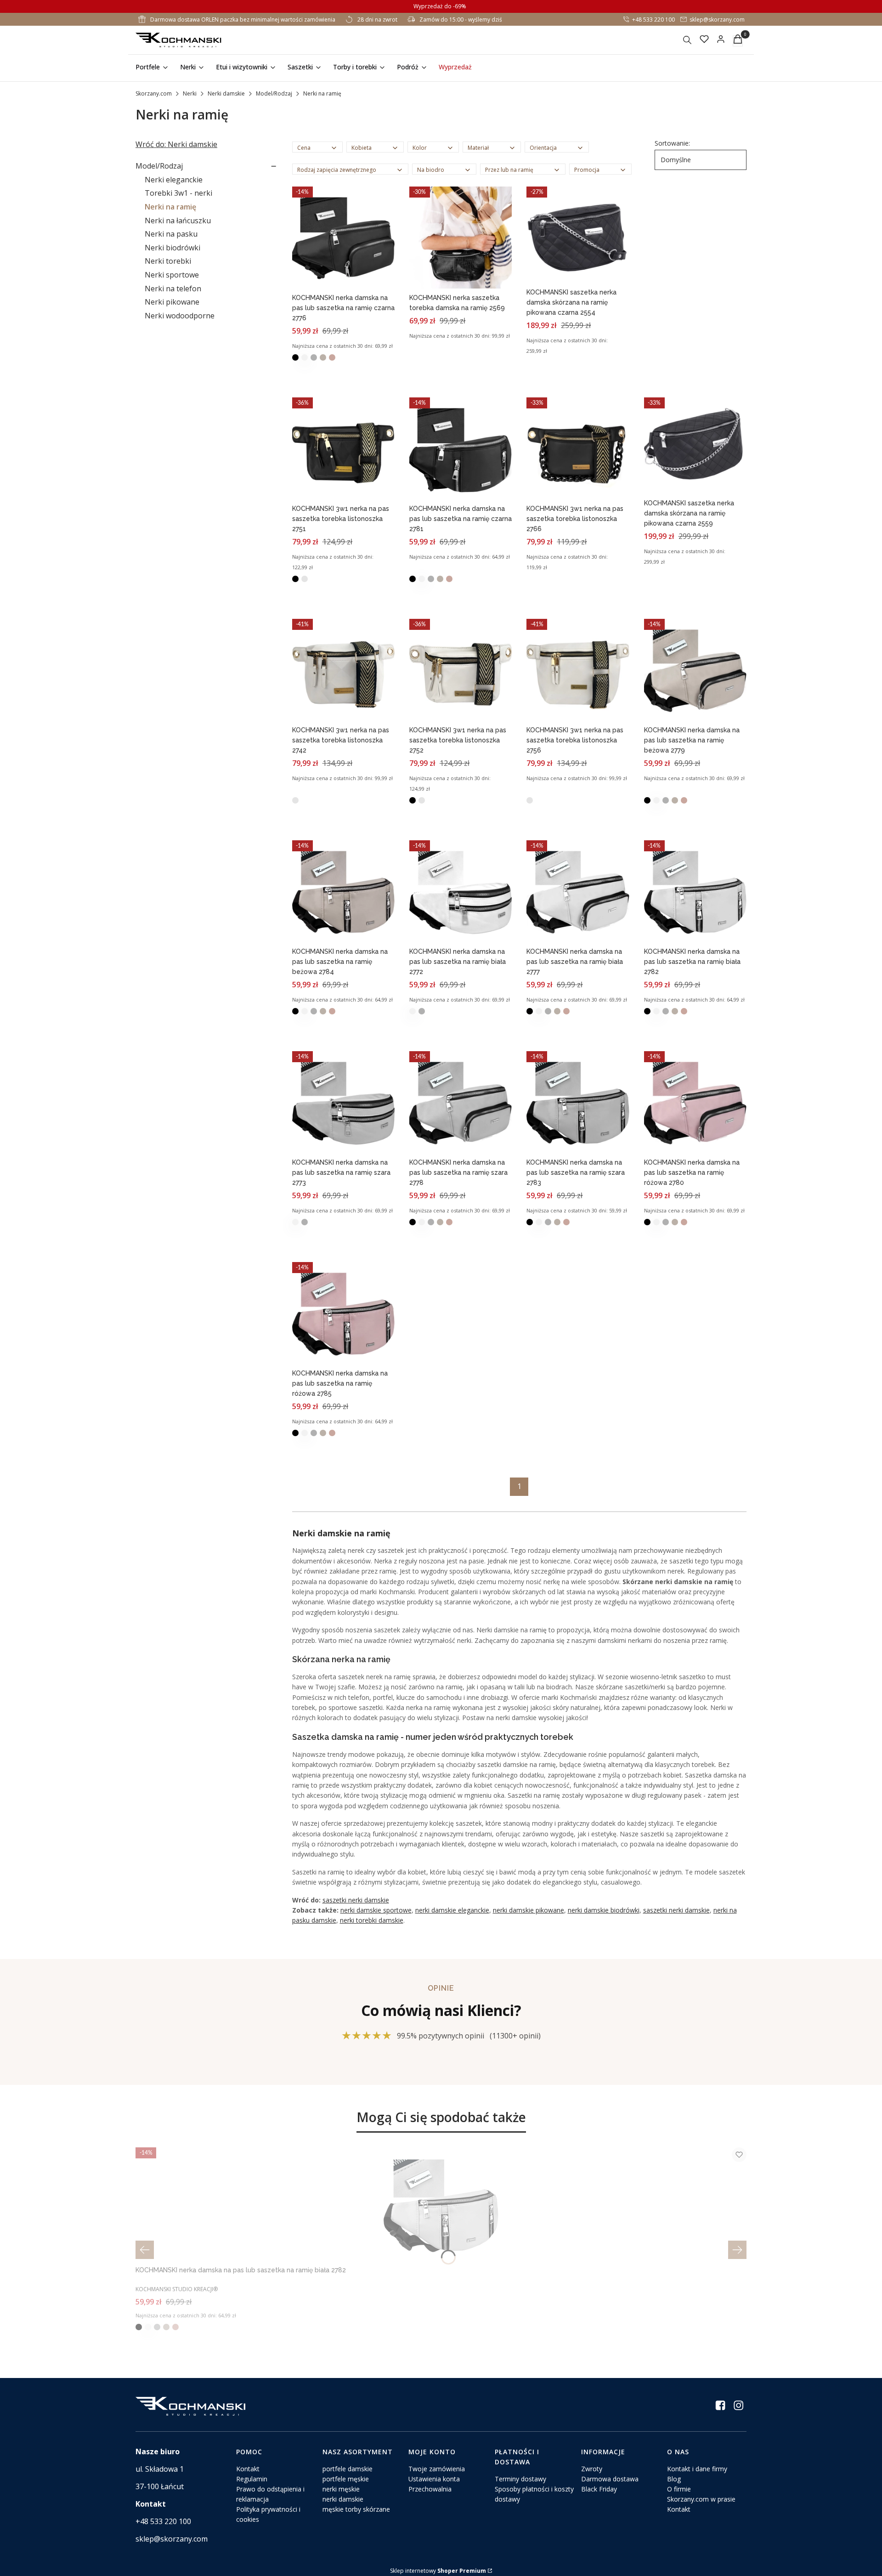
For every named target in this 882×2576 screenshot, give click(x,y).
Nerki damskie (226, 93)
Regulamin (252, 2479)
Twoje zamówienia (437, 2469)
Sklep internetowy (438, 2571)
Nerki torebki (168, 261)
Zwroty (592, 2469)
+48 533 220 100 (653, 20)
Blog (674, 2479)
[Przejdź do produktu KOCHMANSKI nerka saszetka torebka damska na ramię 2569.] (461, 238)
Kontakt (248, 2469)
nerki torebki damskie (372, 1920)
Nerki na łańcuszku (178, 221)
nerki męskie (341, 2489)
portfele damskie (348, 2469)
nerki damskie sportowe (376, 1910)
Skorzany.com (154, 93)
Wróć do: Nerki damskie (176, 144)
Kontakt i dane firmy (697, 2469)
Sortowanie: (672, 143)
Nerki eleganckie (174, 180)
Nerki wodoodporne (180, 316)
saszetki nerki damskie (356, 1900)
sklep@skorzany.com (717, 20)
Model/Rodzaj (274, 93)
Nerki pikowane (172, 302)
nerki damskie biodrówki (604, 1910)
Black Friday (599, 2489)
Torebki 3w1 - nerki (178, 193)
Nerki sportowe (172, 275)
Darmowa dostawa (610, 2479)
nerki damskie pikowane (529, 1910)
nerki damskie (343, 2499)
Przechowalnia (430, 2489)
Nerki (190, 93)
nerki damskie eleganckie (452, 1910)
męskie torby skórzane (356, 2509)
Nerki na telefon (173, 289)
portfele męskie (346, 2479)
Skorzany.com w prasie (701, 2499)
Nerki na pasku (171, 234)
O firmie (679, 2489)
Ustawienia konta (434, 2479)
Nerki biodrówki (172, 248)
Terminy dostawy (520, 2479)
